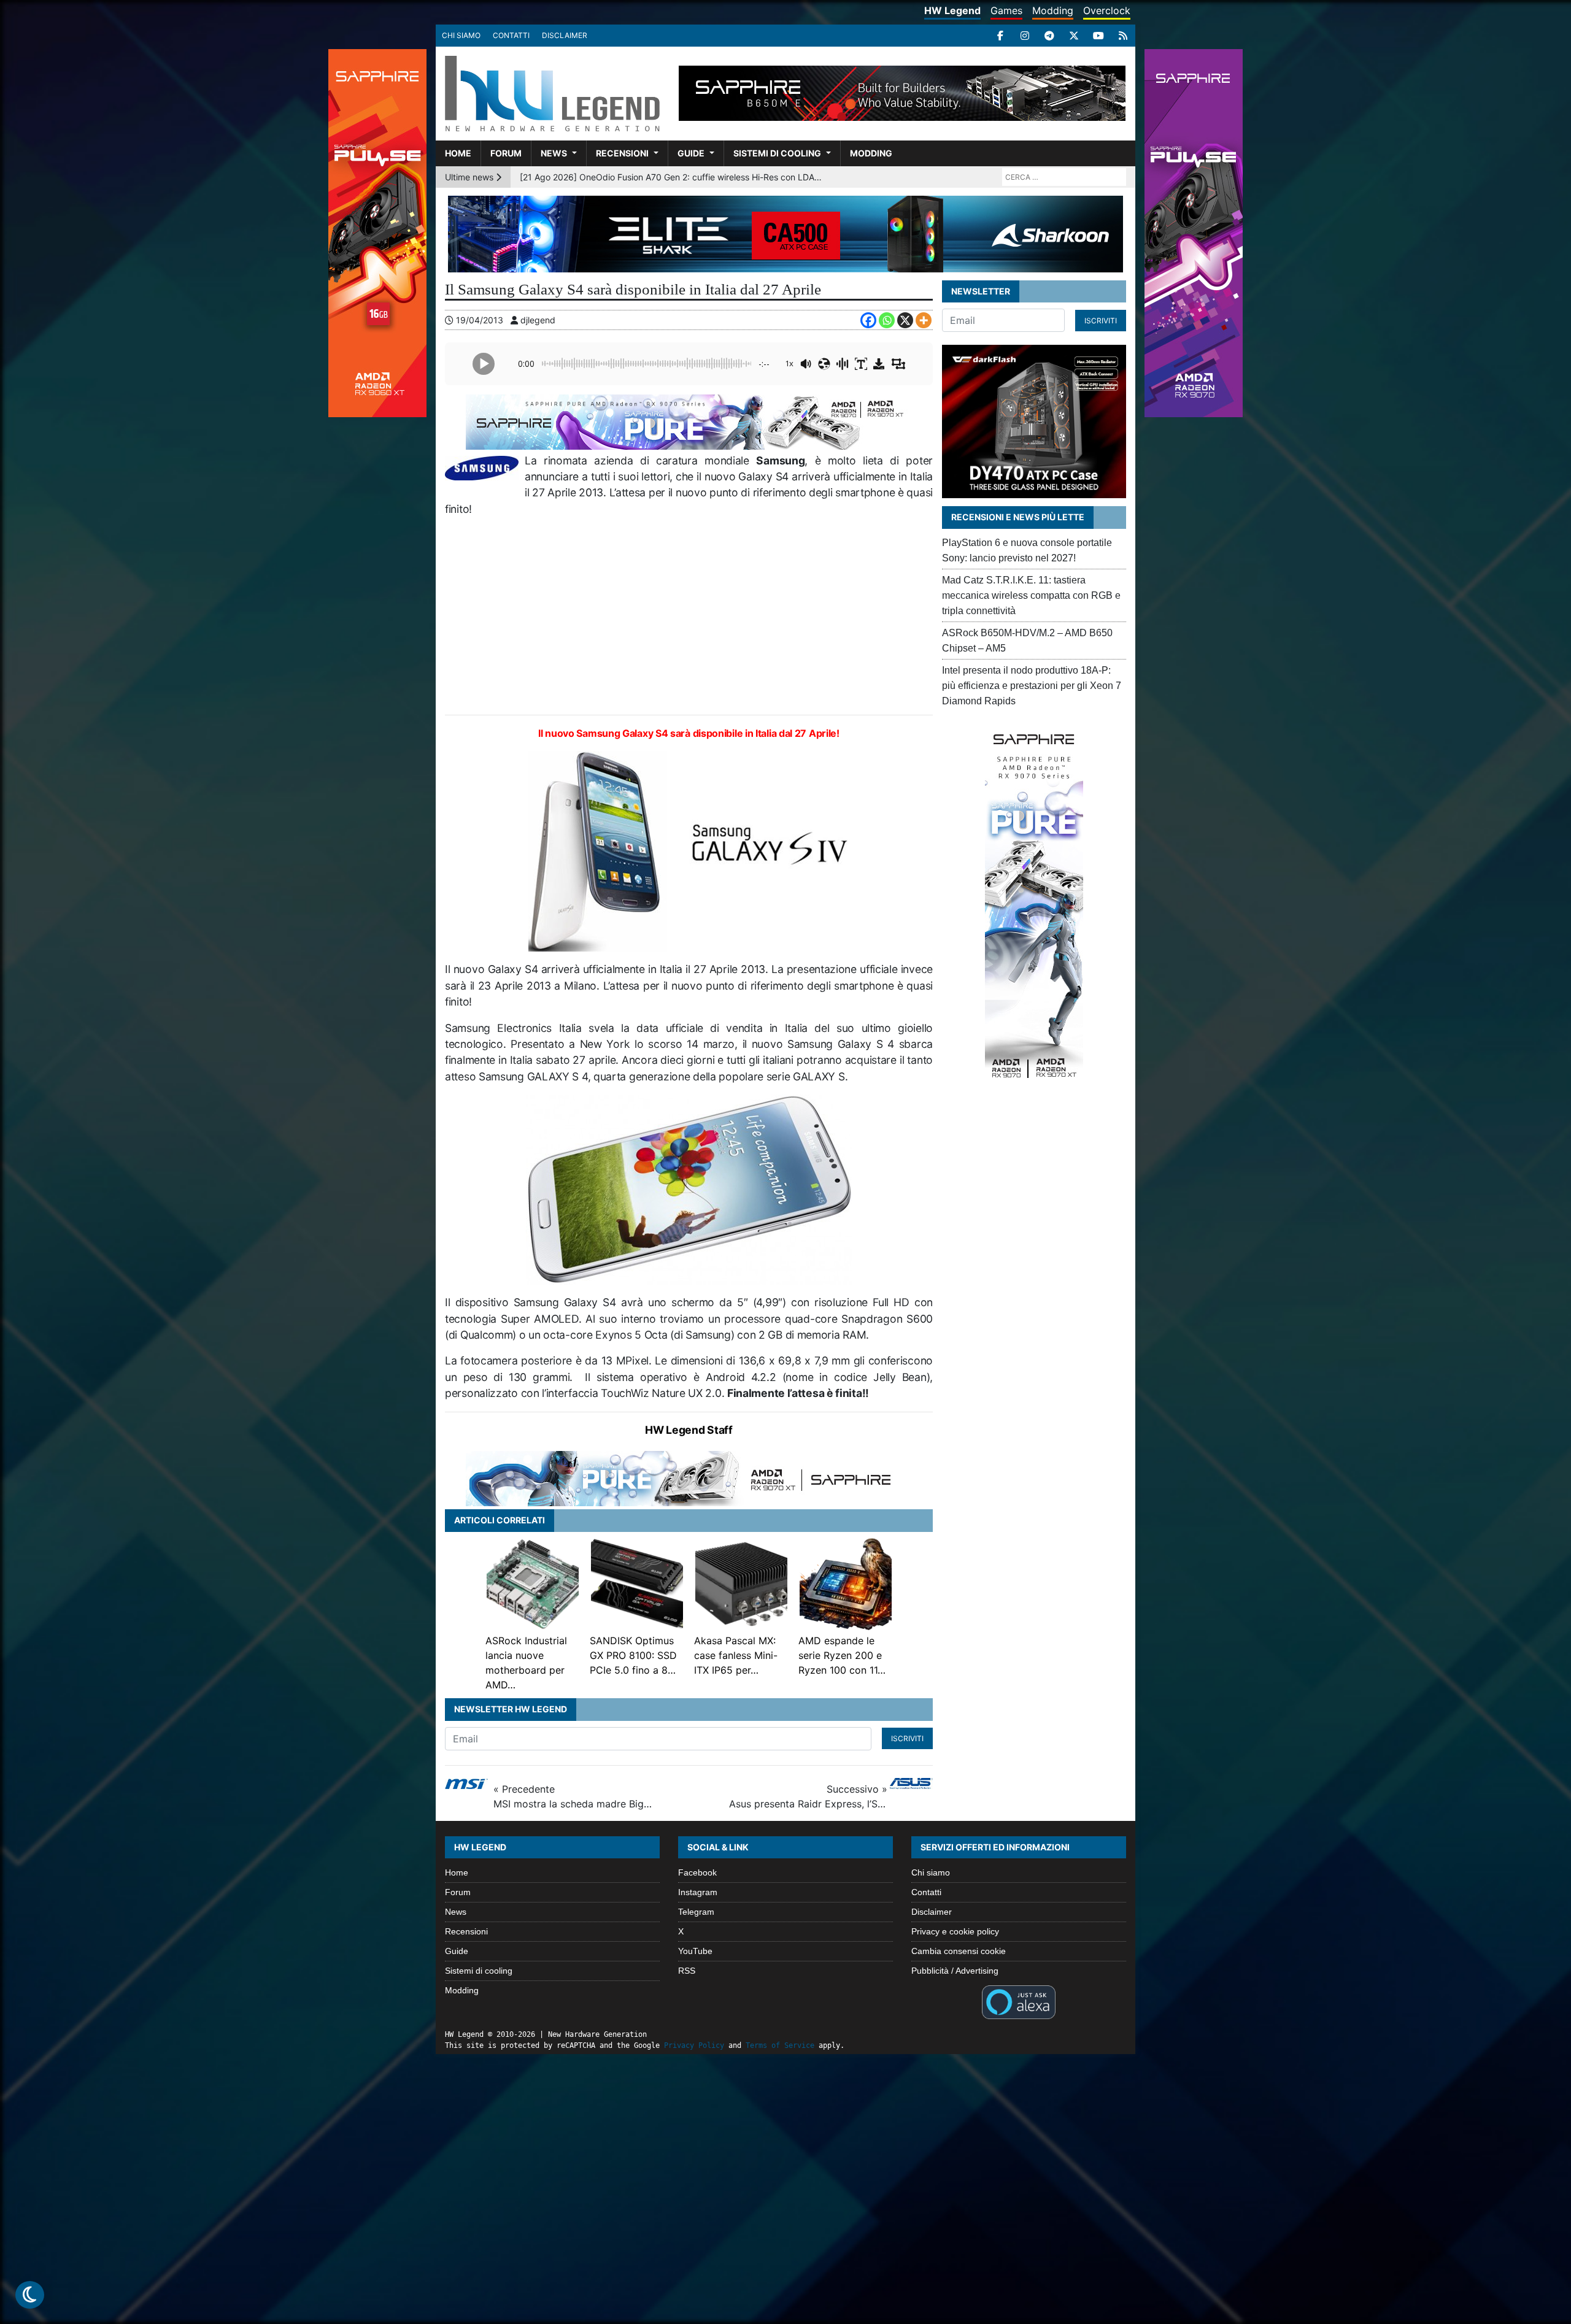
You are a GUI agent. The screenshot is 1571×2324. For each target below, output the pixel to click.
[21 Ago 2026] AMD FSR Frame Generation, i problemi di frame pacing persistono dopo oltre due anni (673, 177)
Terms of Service (780, 2045)
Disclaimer (565, 35)
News (554, 153)
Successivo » (808, 1796)
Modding (1053, 10)
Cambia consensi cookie (959, 1951)
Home (458, 153)
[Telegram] (1049, 36)
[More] (924, 320)
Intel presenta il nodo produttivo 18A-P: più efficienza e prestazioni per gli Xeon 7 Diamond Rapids (1032, 686)
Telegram (696, 1912)
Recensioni (622, 153)
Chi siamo (461, 35)
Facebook (697, 1872)
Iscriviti (907, 1738)
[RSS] (1123, 36)
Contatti (511, 35)
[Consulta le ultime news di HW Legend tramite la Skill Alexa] (1018, 2001)
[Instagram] (1025, 36)
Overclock (1107, 10)
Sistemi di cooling (777, 153)
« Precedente (573, 1796)
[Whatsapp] (887, 320)
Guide (691, 153)
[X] (1074, 36)
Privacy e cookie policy (955, 1931)
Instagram (698, 1892)
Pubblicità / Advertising (955, 1971)
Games (1006, 10)
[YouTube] (1098, 36)
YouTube (695, 1951)
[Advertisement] (689, 616)
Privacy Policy (694, 2045)
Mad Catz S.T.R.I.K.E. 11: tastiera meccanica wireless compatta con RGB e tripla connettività (1031, 595)
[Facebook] (1000, 36)
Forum (506, 153)
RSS (687, 1971)
